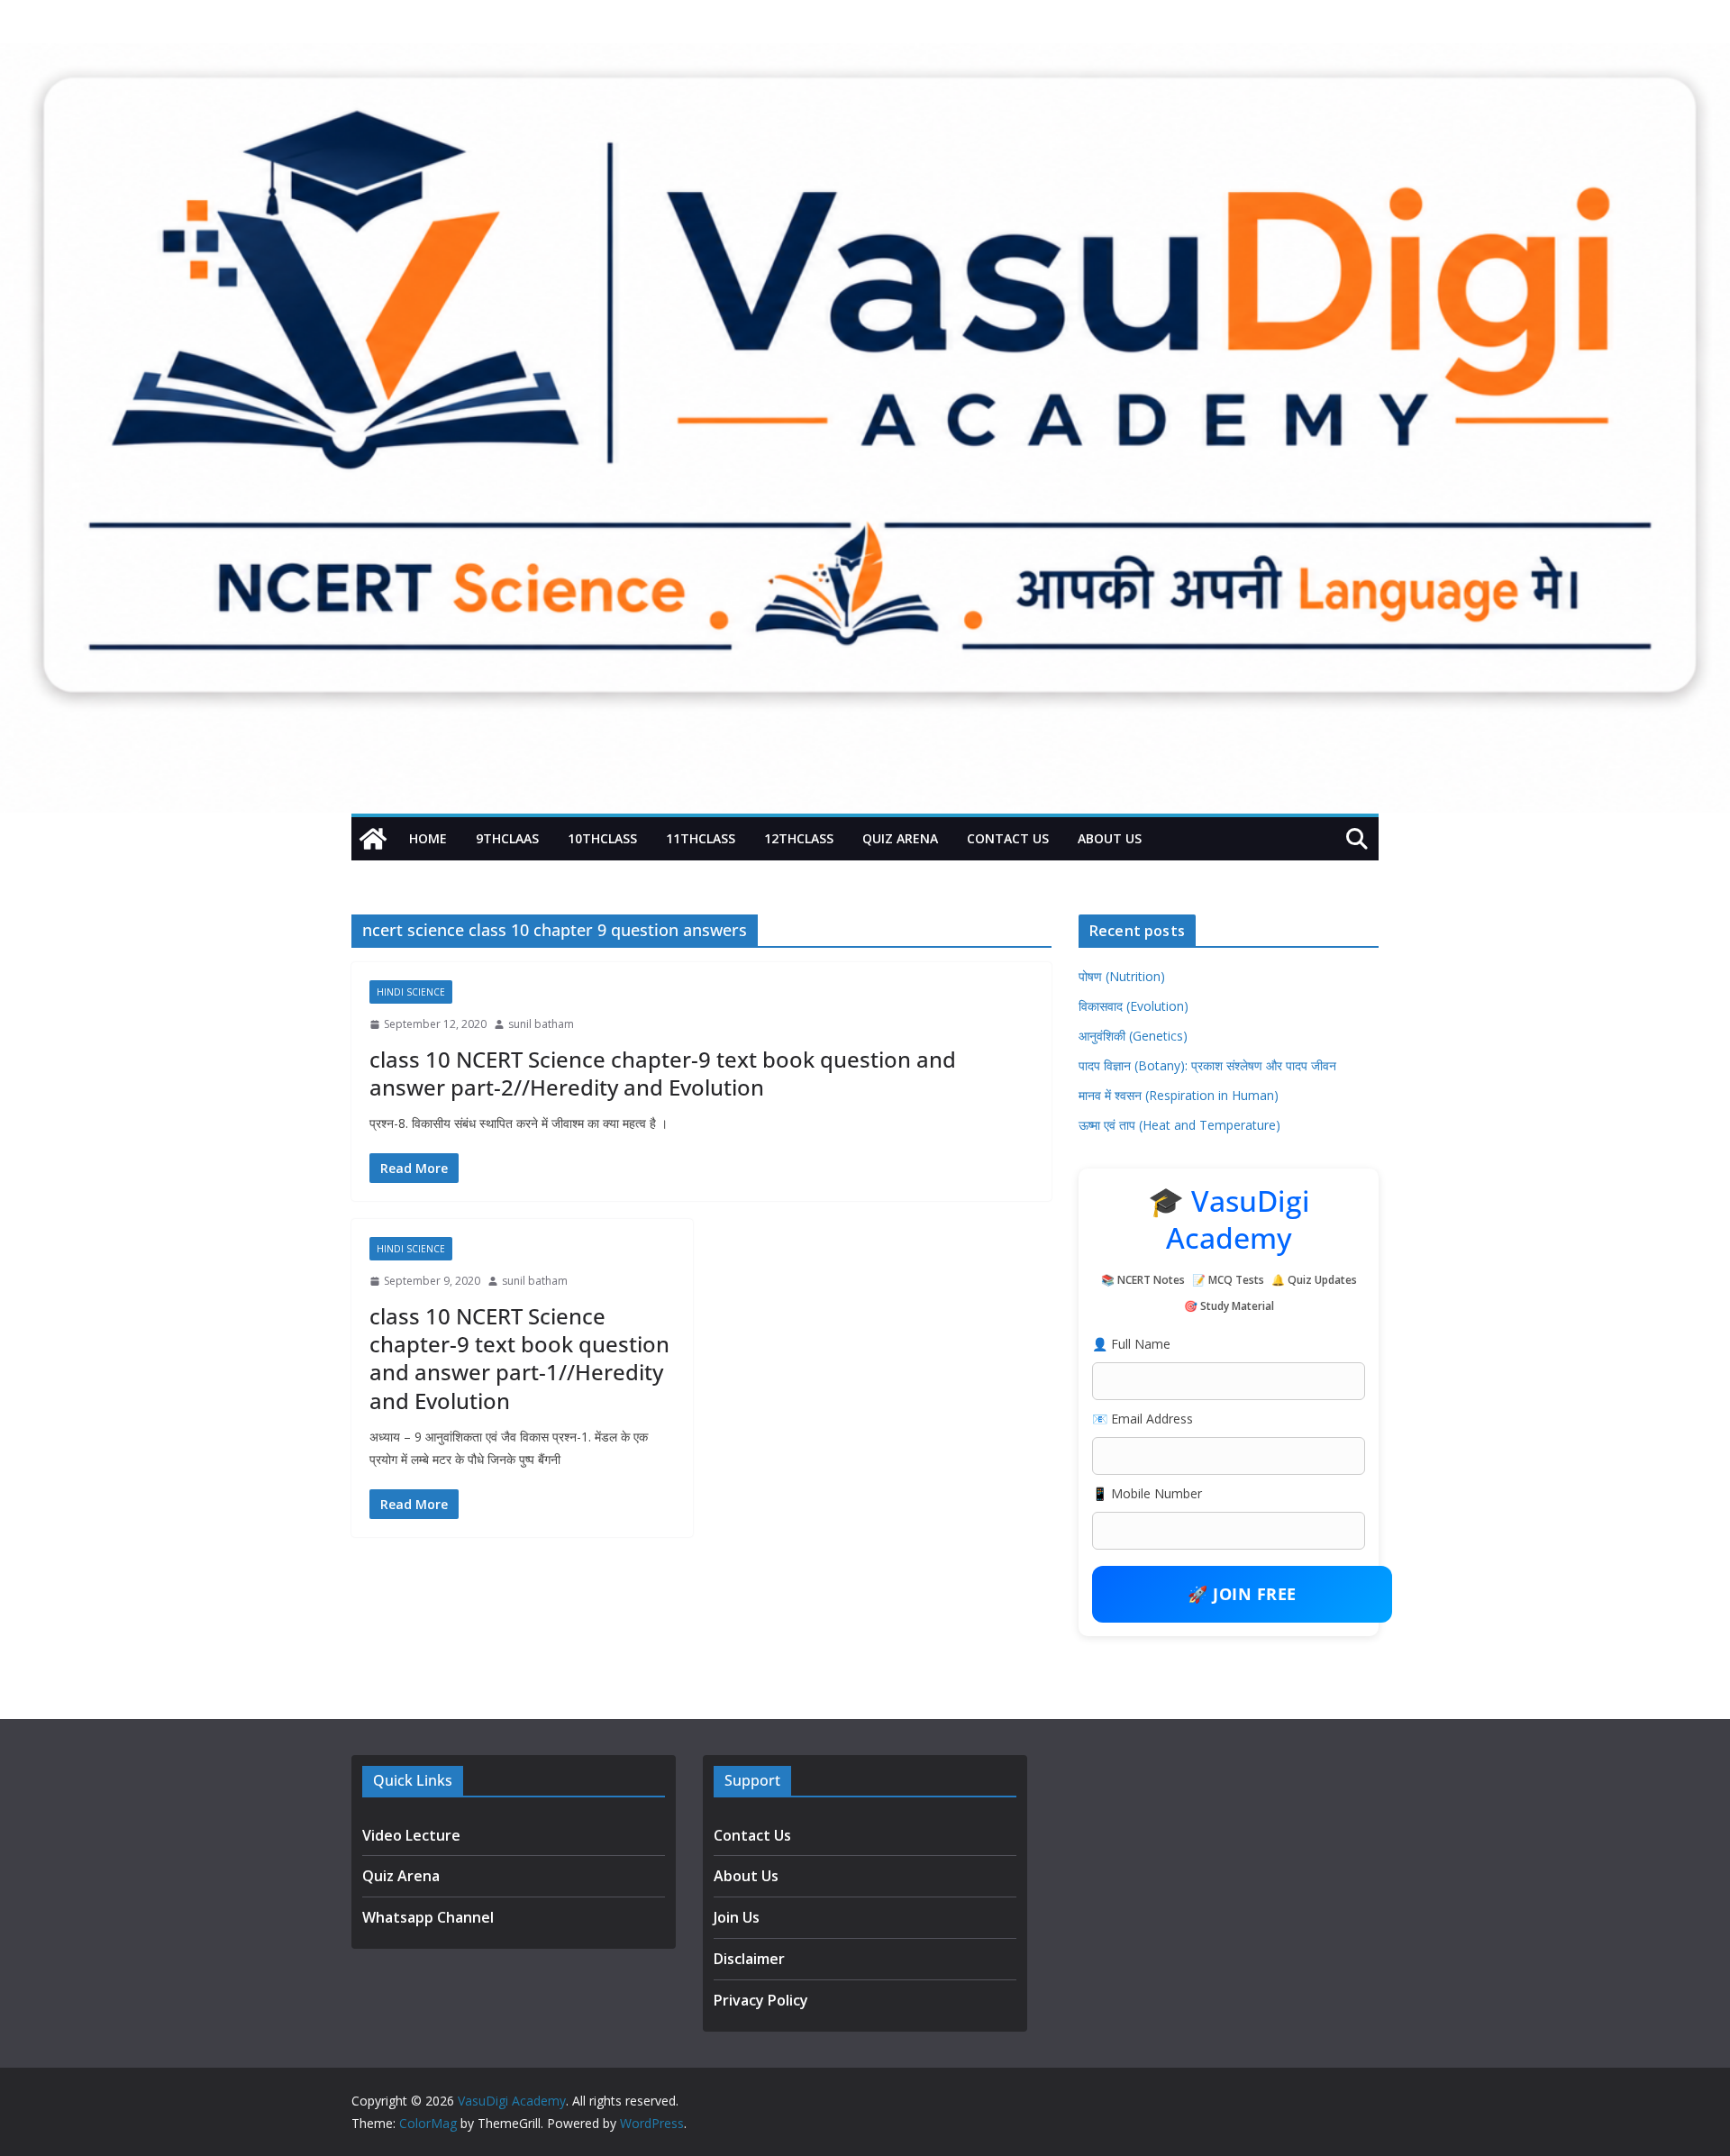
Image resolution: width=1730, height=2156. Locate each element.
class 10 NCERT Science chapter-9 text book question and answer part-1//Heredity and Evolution (519, 1358)
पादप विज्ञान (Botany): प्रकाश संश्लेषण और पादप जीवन (1207, 1065)
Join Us (737, 1917)
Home (428, 838)
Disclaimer (749, 1959)
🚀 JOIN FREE (1242, 1594)
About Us (1110, 838)
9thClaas (507, 838)
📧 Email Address (1143, 1419)
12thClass (799, 838)
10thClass (602, 838)
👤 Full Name (1131, 1344)
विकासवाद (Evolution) (1134, 1006)
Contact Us (1008, 838)
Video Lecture (411, 1835)
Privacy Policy (761, 2000)
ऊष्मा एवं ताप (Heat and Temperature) (1179, 1125)
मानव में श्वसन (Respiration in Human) (1179, 1095)
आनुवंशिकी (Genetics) (1133, 1036)
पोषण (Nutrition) (1122, 976)
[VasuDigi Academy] (373, 839)
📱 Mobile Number (1147, 1493)
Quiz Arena (900, 838)
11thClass (701, 838)
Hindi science (411, 992)
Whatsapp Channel (428, 1917)
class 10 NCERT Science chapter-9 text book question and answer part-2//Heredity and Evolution (663, 1073)
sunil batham (541, 1024)
